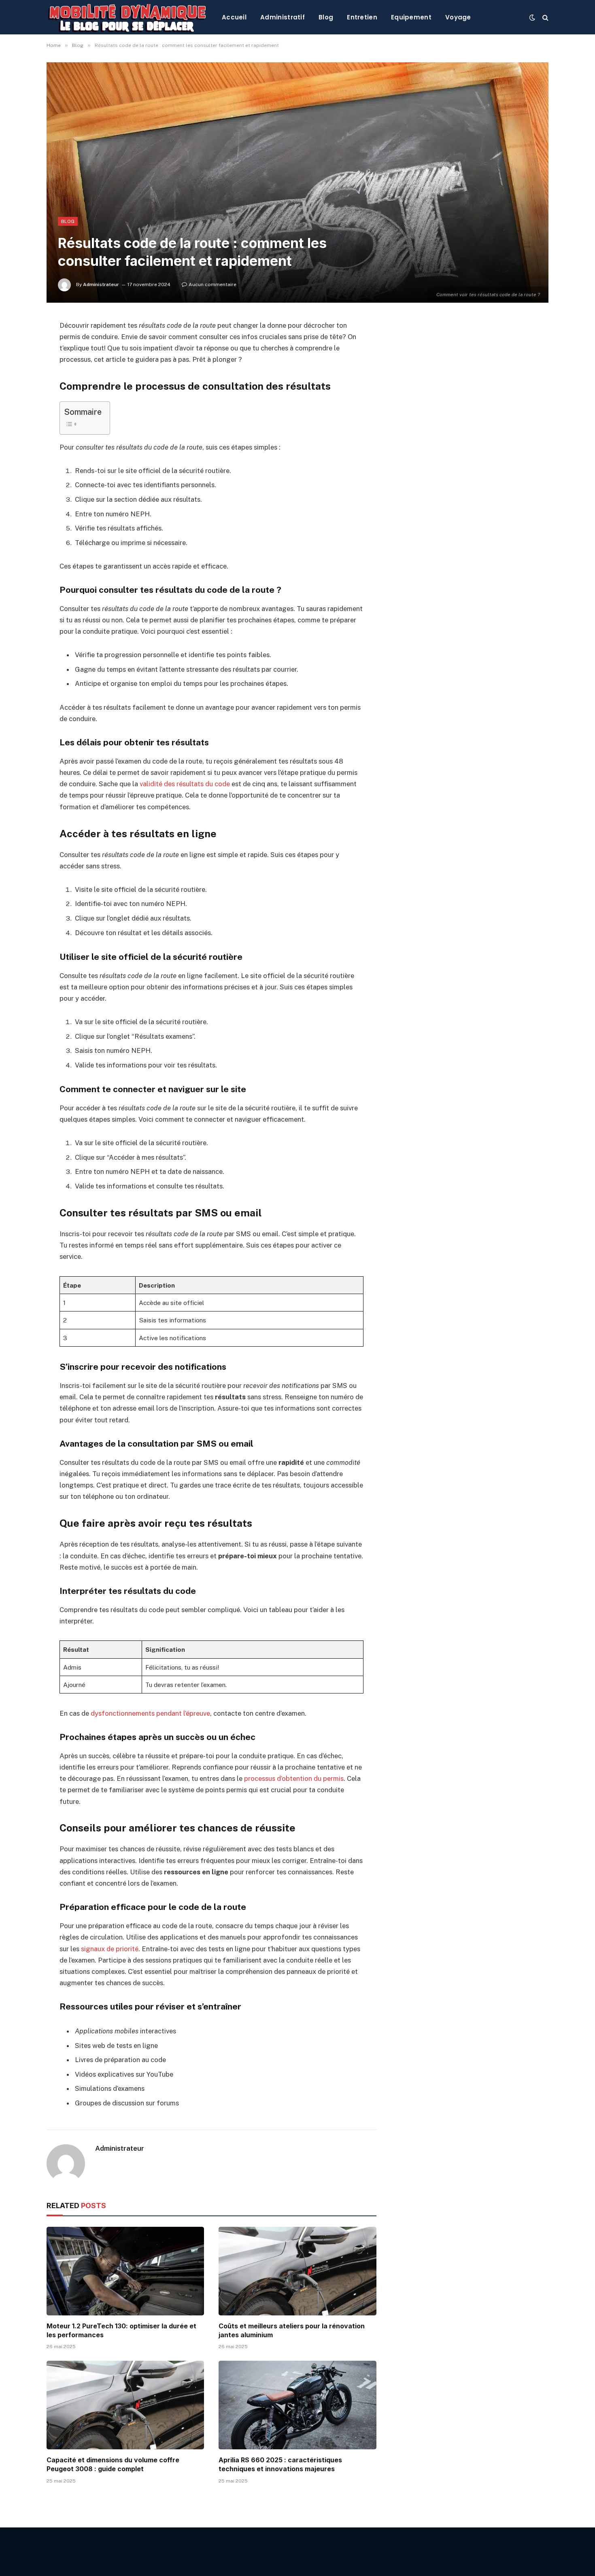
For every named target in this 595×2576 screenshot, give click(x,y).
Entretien (362, 17)
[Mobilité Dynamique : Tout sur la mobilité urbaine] (128, 17)
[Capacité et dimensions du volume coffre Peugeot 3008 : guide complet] (125, 2405)
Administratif (283, 17)
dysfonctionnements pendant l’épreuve (150, 1713)
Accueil (234, 17)
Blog (326, 17)
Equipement (411, 17)
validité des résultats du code (185, 784)
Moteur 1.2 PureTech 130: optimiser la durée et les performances (121, 2330)
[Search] (545, 17)
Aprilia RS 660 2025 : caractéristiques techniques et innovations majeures (280, 2464)
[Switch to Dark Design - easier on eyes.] (532, 17)
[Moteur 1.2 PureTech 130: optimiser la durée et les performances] (125, 2271)
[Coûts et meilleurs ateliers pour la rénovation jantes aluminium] (297, 2271)
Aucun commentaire (212, 284)
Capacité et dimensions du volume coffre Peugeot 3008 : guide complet (113, 2464)
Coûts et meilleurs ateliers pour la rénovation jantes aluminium (292, 2330)
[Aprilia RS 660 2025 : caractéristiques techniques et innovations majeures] (297, 2405)
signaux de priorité (110, 1949)
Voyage (458, 17)
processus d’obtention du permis (294, 1778)
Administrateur (101, 284)
